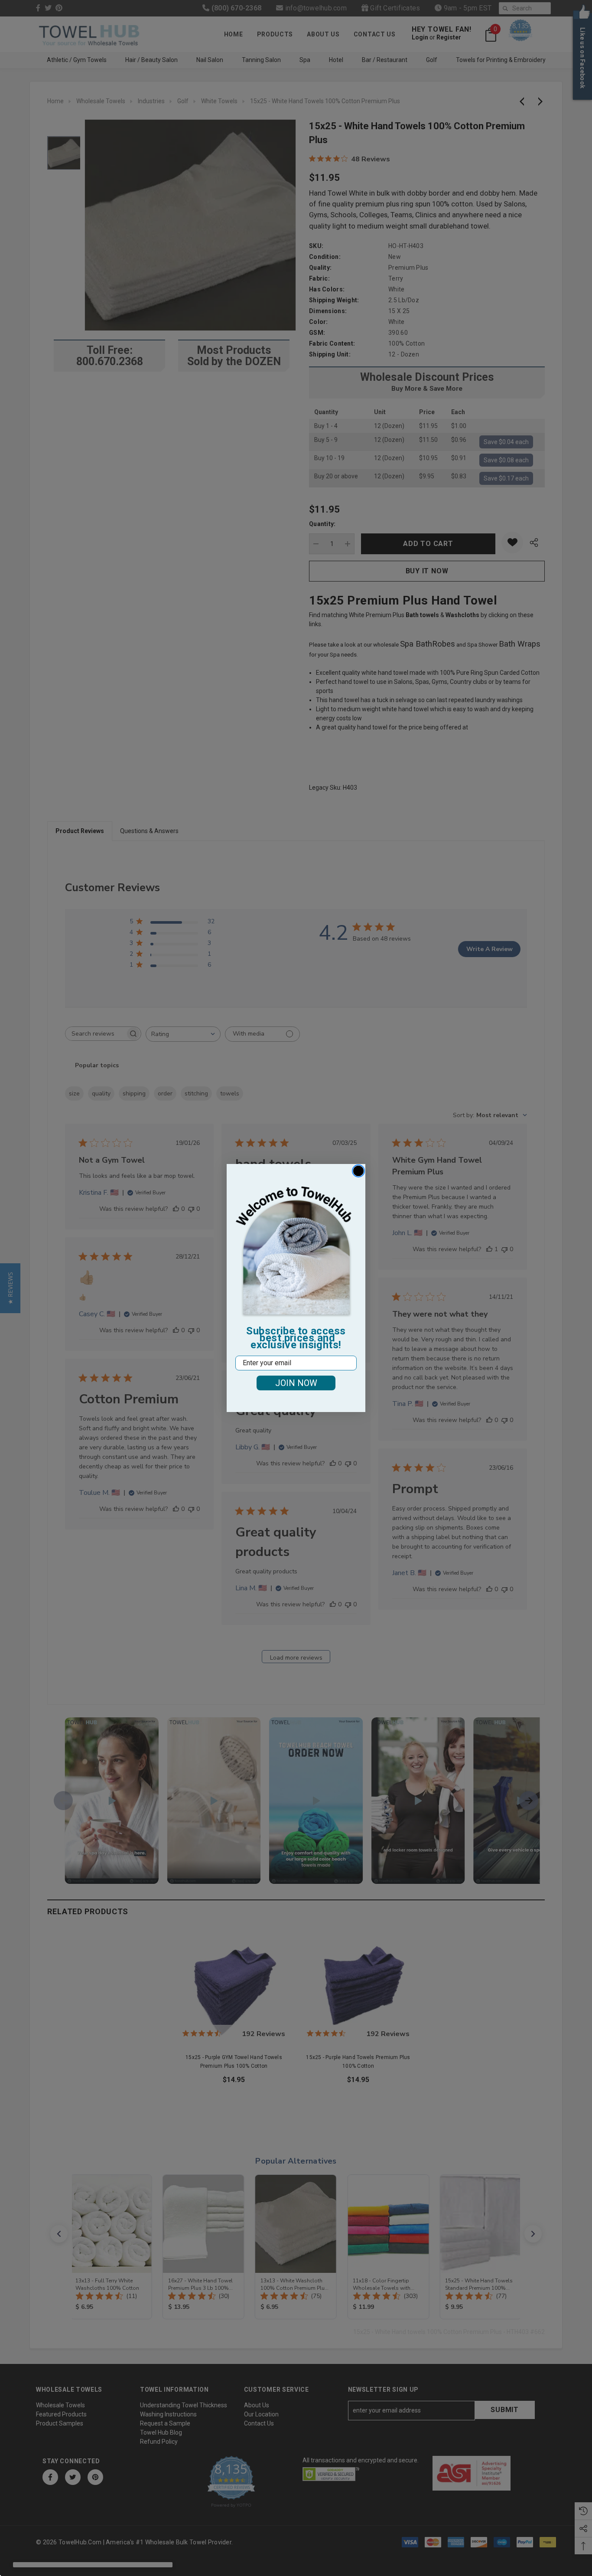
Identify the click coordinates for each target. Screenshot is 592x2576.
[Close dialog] (358, 1171)
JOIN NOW (296, 1383)
